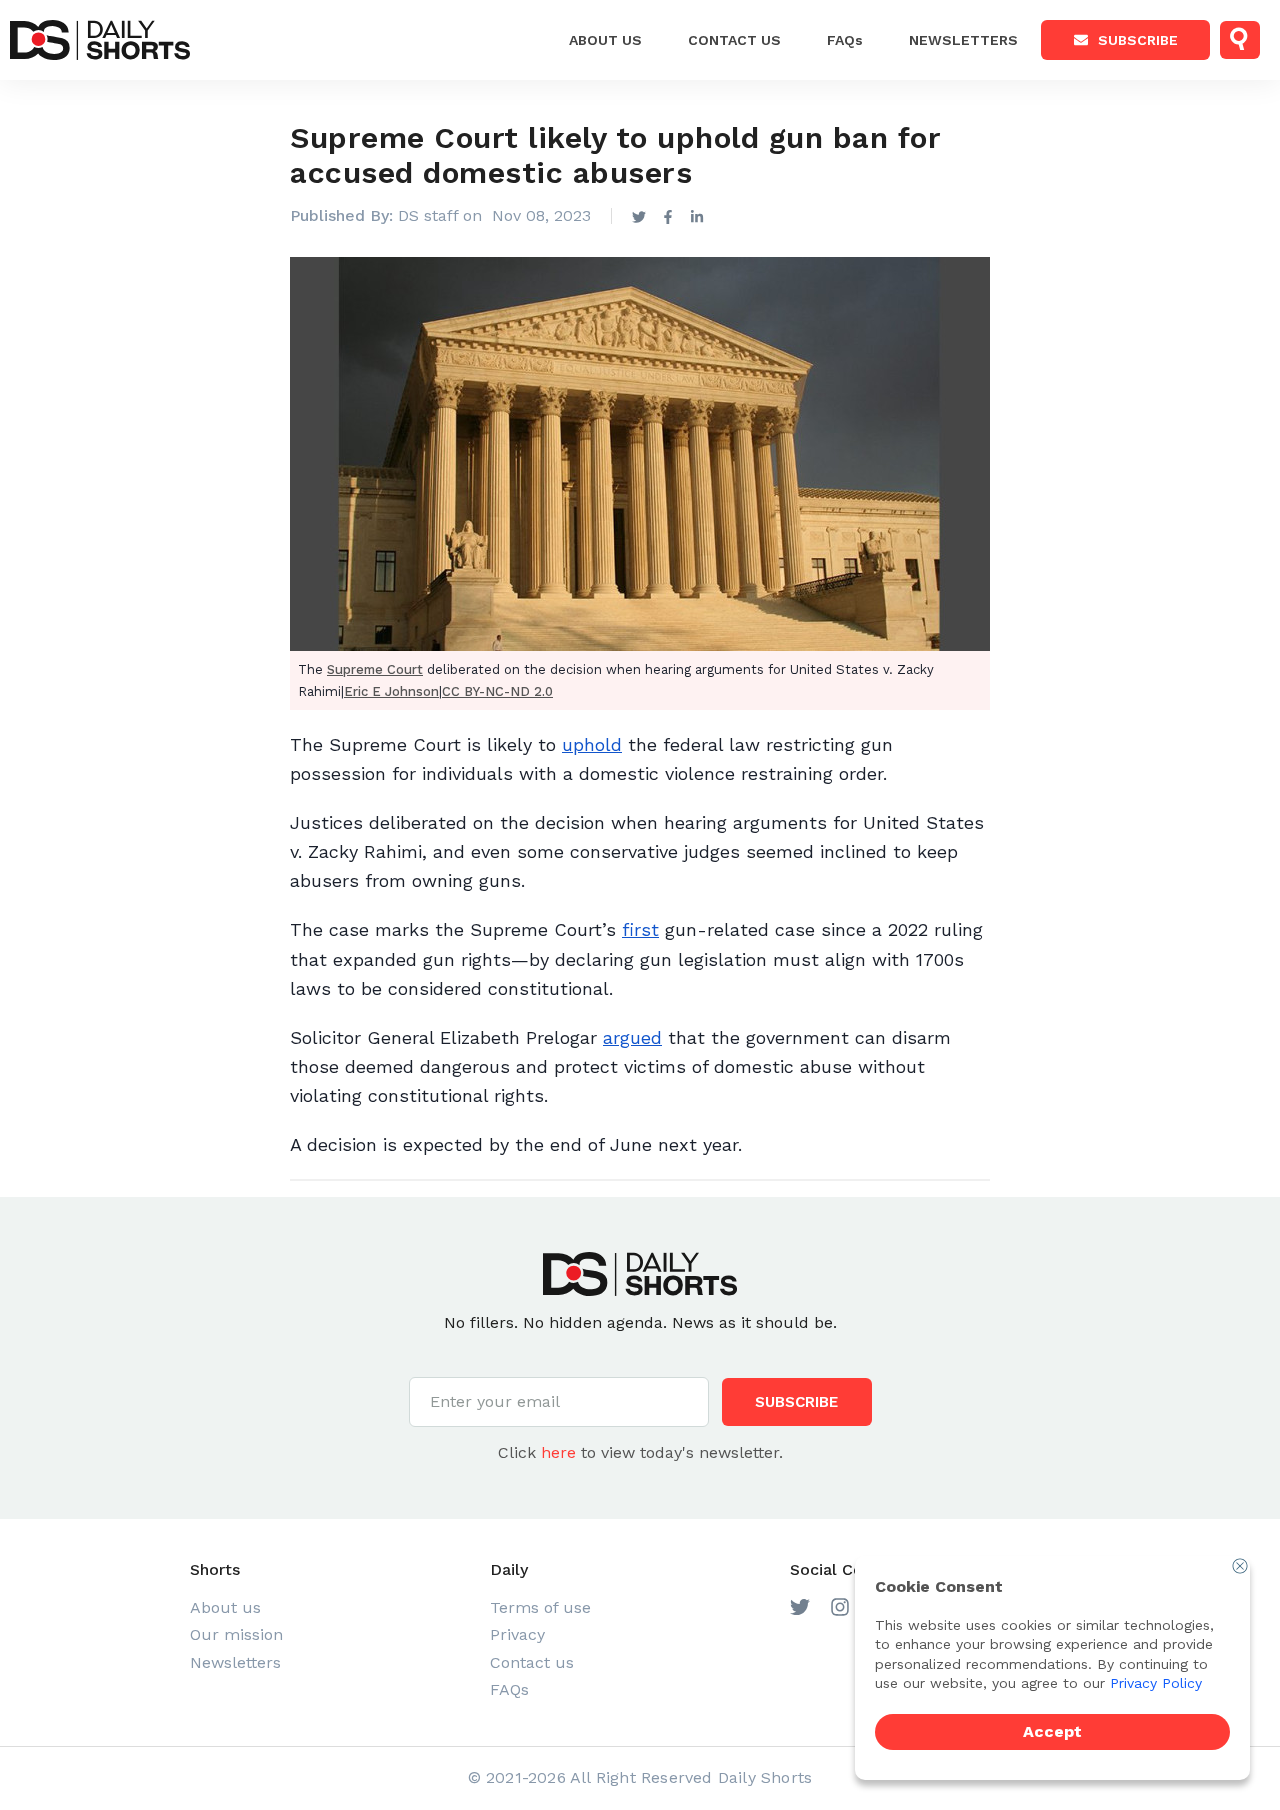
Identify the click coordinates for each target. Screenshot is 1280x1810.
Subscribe (1138, 40)
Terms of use (540, 1607)
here (558, 1452)
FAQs (845, 40)
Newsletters (963, 40)
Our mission (236, 1634)
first (640, 929)
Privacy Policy (1156, 1683)
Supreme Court (375, 669)
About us (605, 40)
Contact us (532, 1662)
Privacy (517, 1634)
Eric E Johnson (391, 691)
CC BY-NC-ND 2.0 (497, 691)
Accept (1052, 1731)
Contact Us (734, 40)
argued (632, 1037)
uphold (592, 744)
